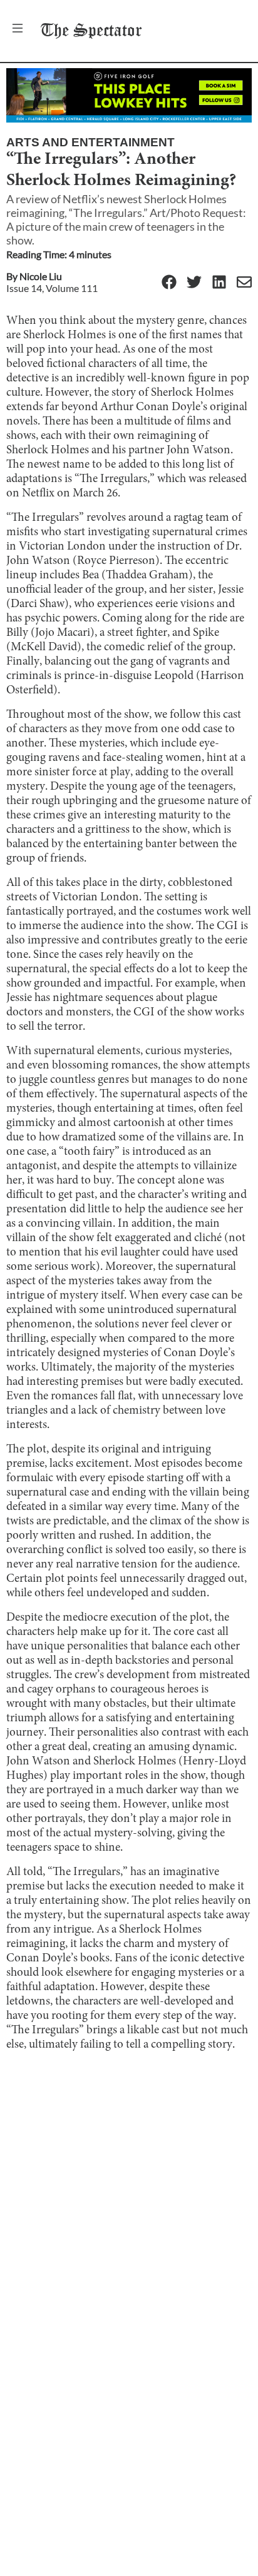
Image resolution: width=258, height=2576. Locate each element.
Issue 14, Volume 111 (52, 288)
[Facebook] (169, 283)
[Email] (244, 283)
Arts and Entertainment (90, 142)
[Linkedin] (219, 283)
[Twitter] (194, 283)
